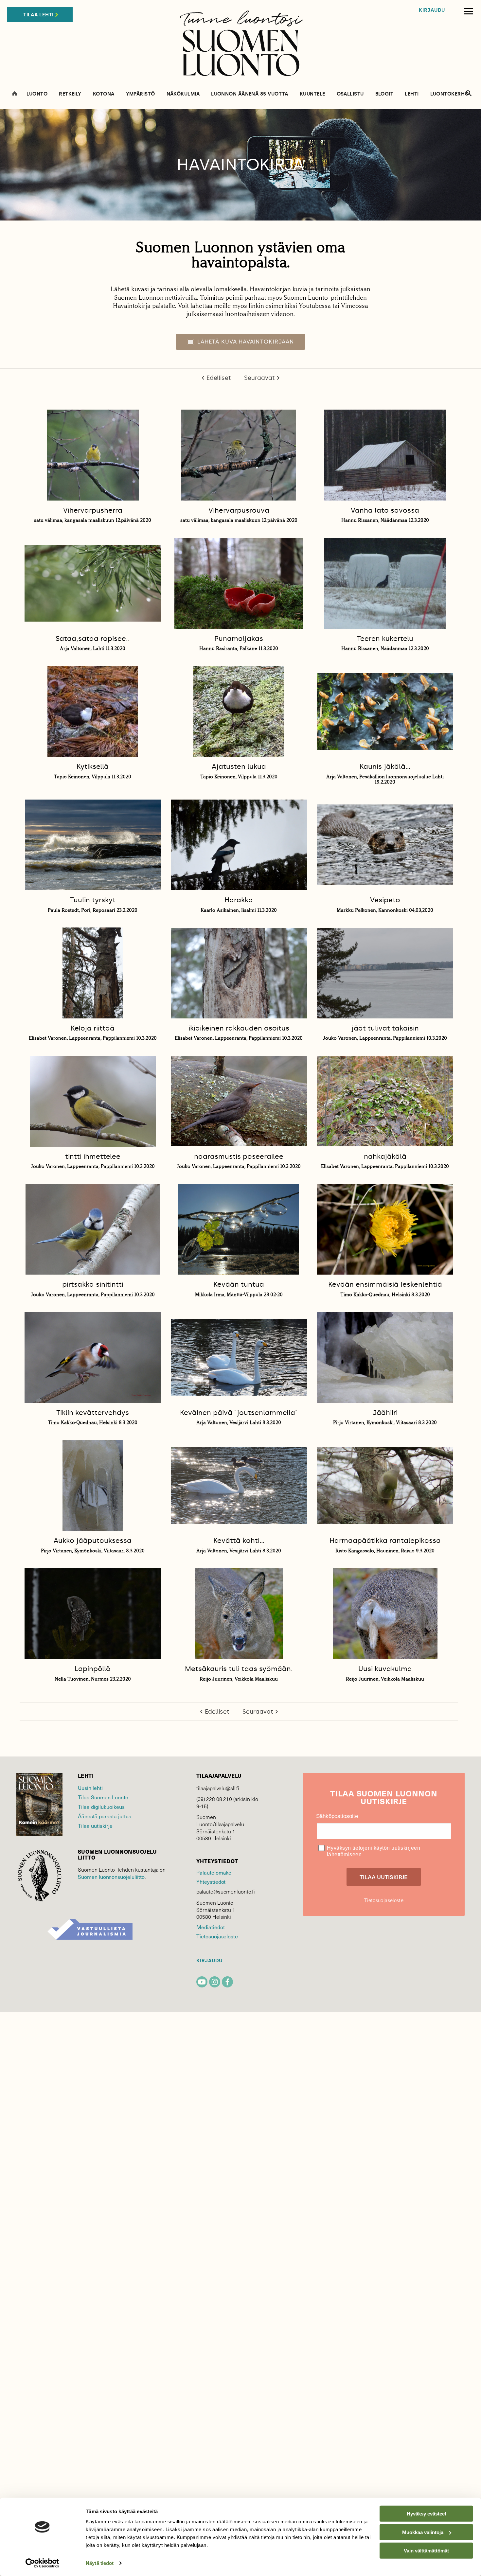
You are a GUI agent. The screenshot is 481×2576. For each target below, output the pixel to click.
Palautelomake (214, 1872)
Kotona (104, 94)
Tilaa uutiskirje (95, 1826)
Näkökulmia (183, 94)
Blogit (384, 94)
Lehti (412, 94)
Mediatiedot (210, 1927)
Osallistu (350, 94)
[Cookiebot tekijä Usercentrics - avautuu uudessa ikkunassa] (42, 2563)
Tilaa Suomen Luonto (103, 1797)
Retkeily (70, 94)
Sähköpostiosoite (337, 1816)
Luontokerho (450, 94)
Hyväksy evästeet (427, 2514)
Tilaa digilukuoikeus (101, 1807)
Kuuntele (312, 94)
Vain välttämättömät (426, 2551)
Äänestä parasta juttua (105, 1816)
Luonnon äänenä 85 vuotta (250, 94)
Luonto (37, 94)
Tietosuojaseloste (217, 1936)
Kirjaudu (432, 10)
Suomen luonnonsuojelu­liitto (111, 1877)
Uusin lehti (90, 1788)
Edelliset (219, 378)
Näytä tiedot (100, 2563)
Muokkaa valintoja (423, 2532)
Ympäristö (141, 94)
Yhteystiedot (211, 1881)
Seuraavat (259, 378)
